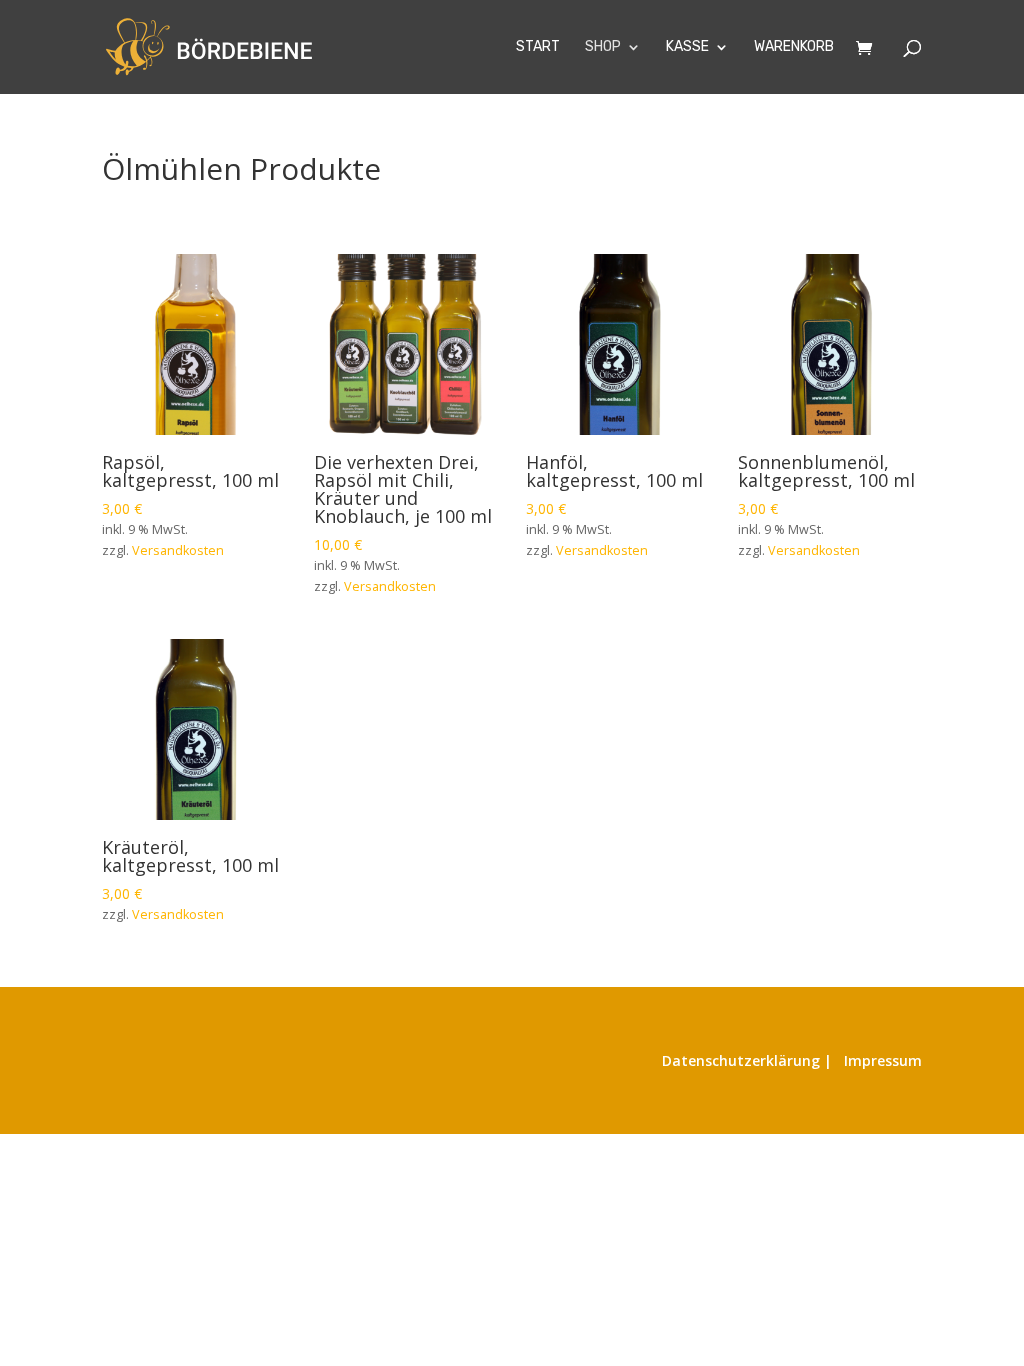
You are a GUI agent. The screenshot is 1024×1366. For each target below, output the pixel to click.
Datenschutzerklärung (741, 1060)
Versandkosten (178, 550)
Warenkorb (794, 47)
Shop (603, 47)
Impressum (883, 1060)
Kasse (687, 47)
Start (538, 47)
